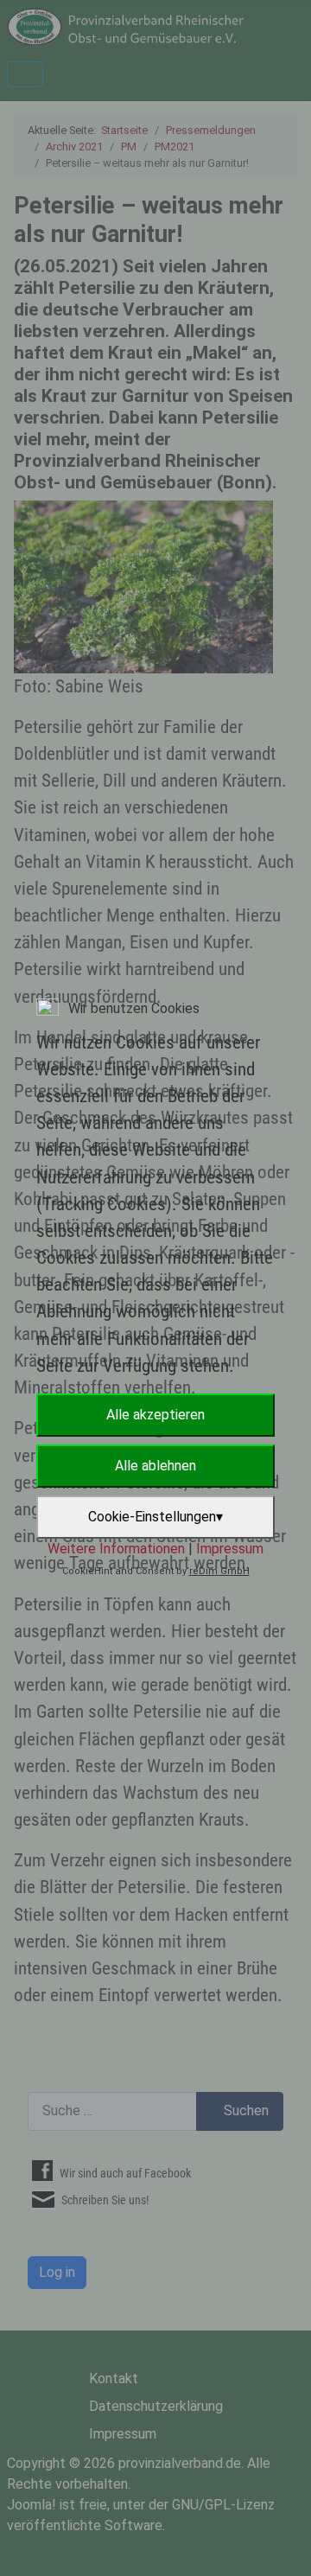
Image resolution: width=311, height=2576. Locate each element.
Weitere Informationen (116, 1549)
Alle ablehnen (155, 1466)
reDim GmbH (219, 1571)
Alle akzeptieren (155, 1415)
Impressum (230, 1549)
